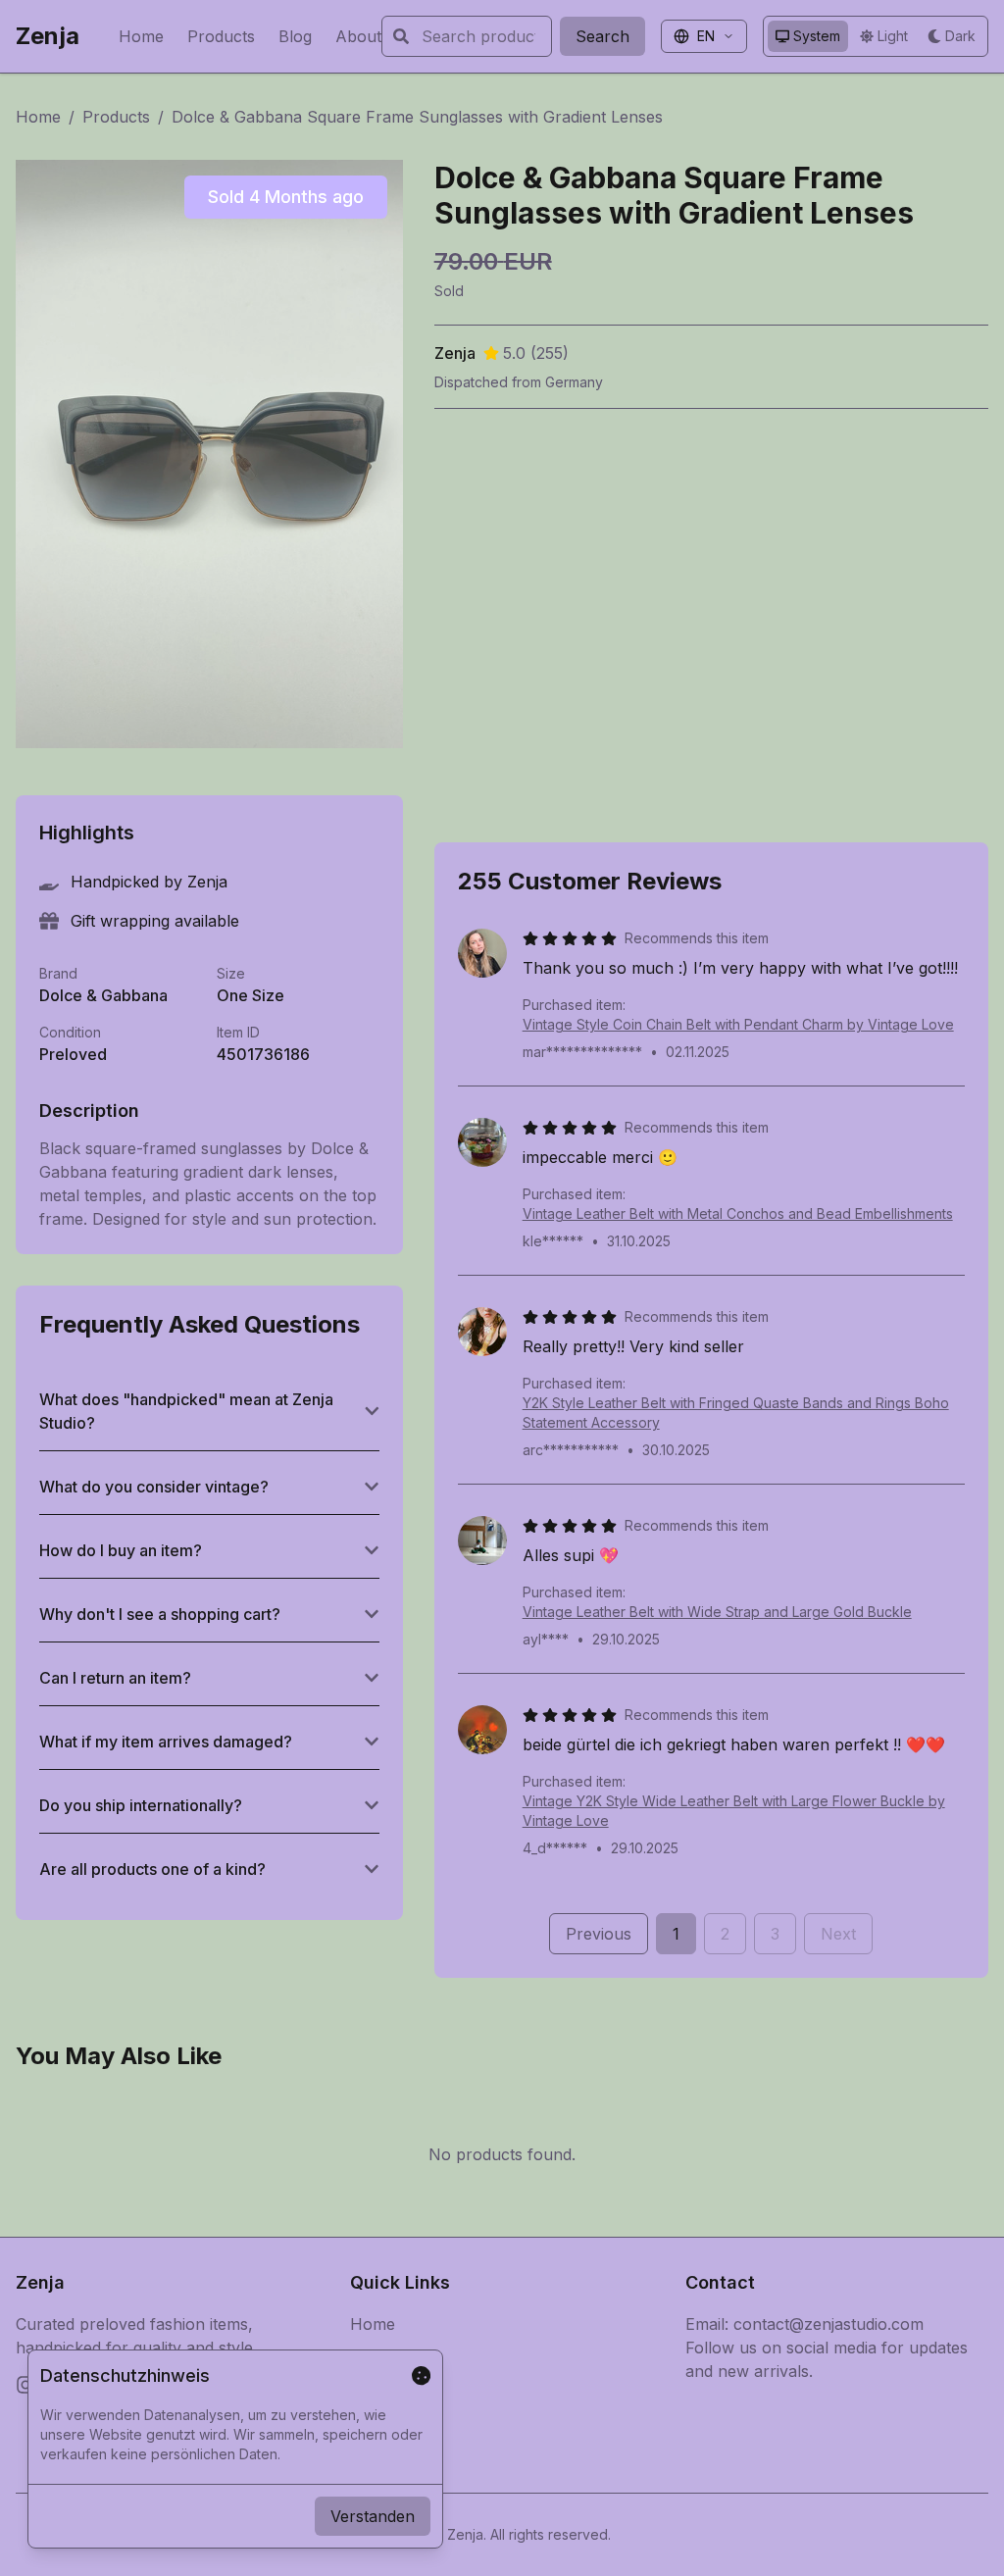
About (358, 36)
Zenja (48, 36)
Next (838, 1934)
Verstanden (373, 2516)
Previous (599, 1934)
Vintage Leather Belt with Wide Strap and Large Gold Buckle (717, 1612)
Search (602, 36)
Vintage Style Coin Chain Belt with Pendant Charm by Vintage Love (738, 1024)
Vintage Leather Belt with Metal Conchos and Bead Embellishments (738, 1213)
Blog (295, 36)
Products (221, 36)
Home (141, 36)
